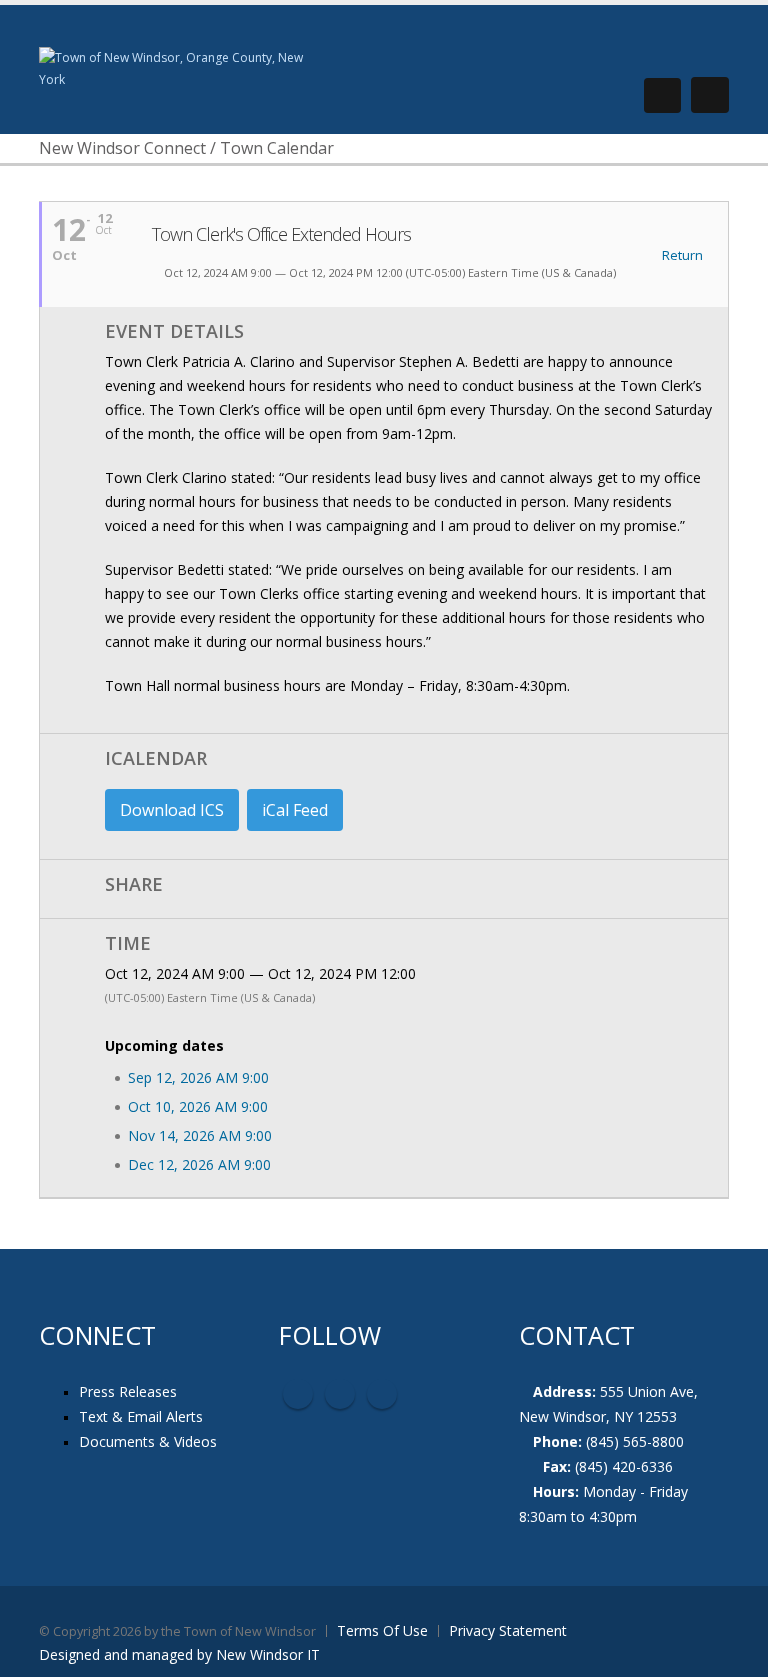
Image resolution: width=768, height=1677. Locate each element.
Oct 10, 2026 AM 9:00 (198, 1106)
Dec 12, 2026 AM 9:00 (199, 1164)
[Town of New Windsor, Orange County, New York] (179, 67)
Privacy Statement (508, 1630)
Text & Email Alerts (141, 1416)
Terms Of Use (382, 1630)
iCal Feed (295, 810)
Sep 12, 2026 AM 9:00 (198, 1077)
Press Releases (128, 1391)
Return (681, 256)
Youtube (340, 1394)
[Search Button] (662, 95)
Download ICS (172, 810)
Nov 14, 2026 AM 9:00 (200, 1135)
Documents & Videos (148, 1441)
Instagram (382, 1394)
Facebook (298, 1394)
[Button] (710, 95)
